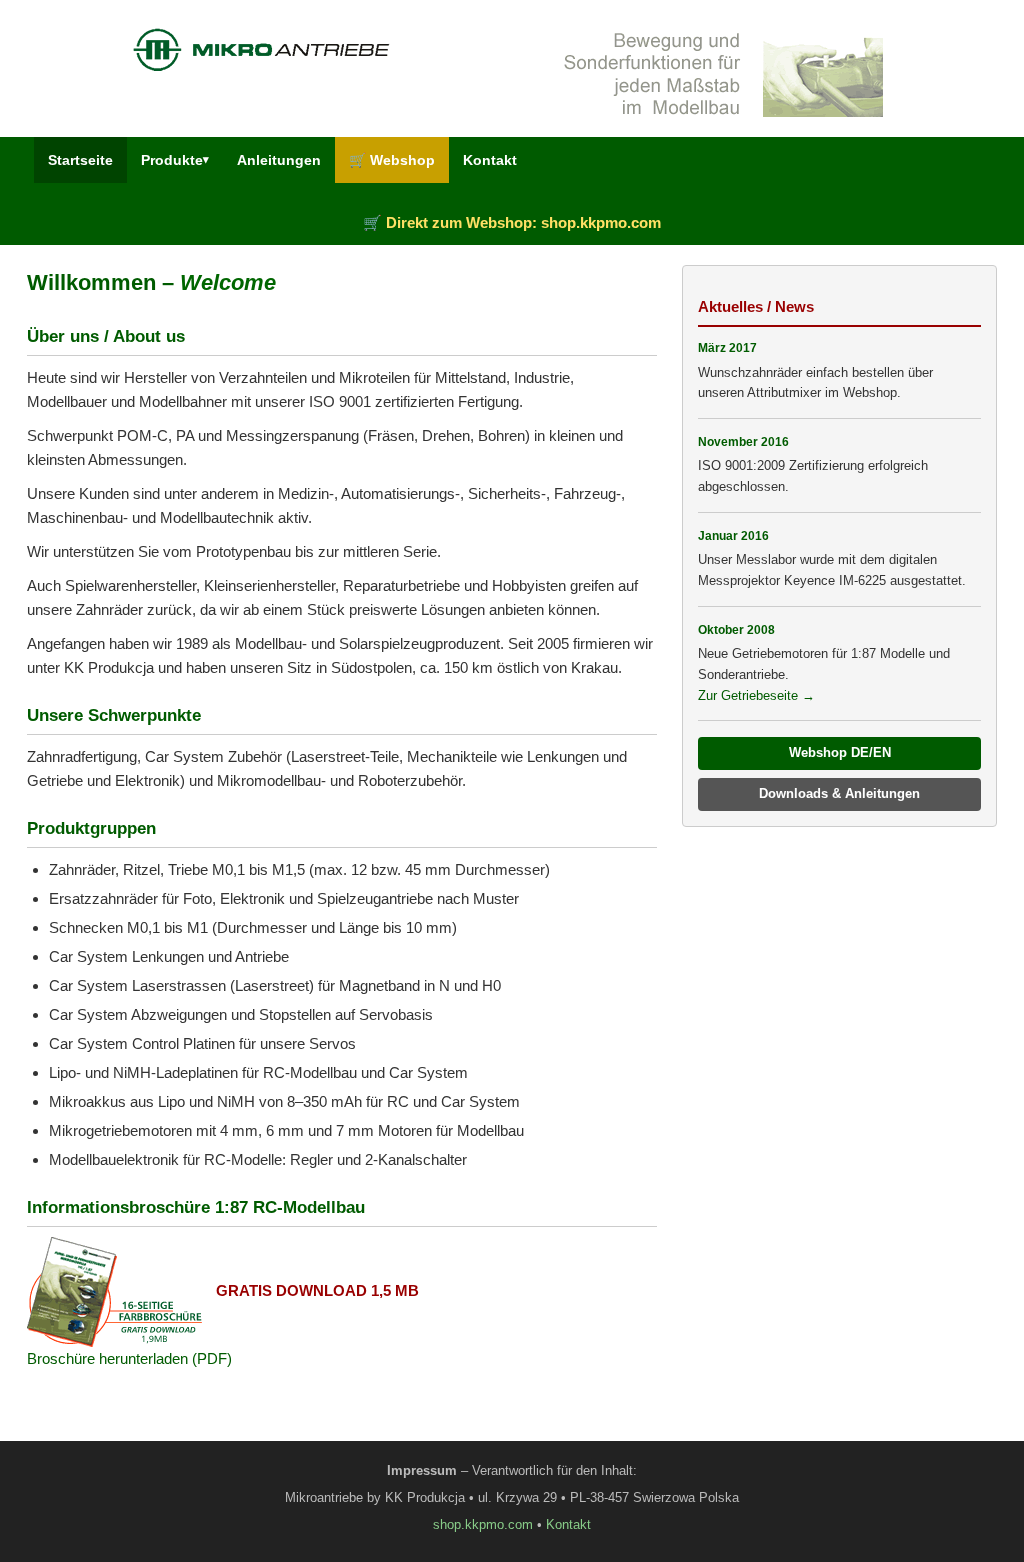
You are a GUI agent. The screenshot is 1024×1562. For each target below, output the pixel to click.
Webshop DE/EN (840, 752)
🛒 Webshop (392, 160)
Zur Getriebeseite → (756, 695)
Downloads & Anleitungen (839, 793)
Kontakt (490, 160)
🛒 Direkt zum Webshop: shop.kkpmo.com (512, 222)
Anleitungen (279, 160)
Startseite (80, 160)
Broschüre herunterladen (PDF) (129, 1358)
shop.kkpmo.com (483, 1524)
